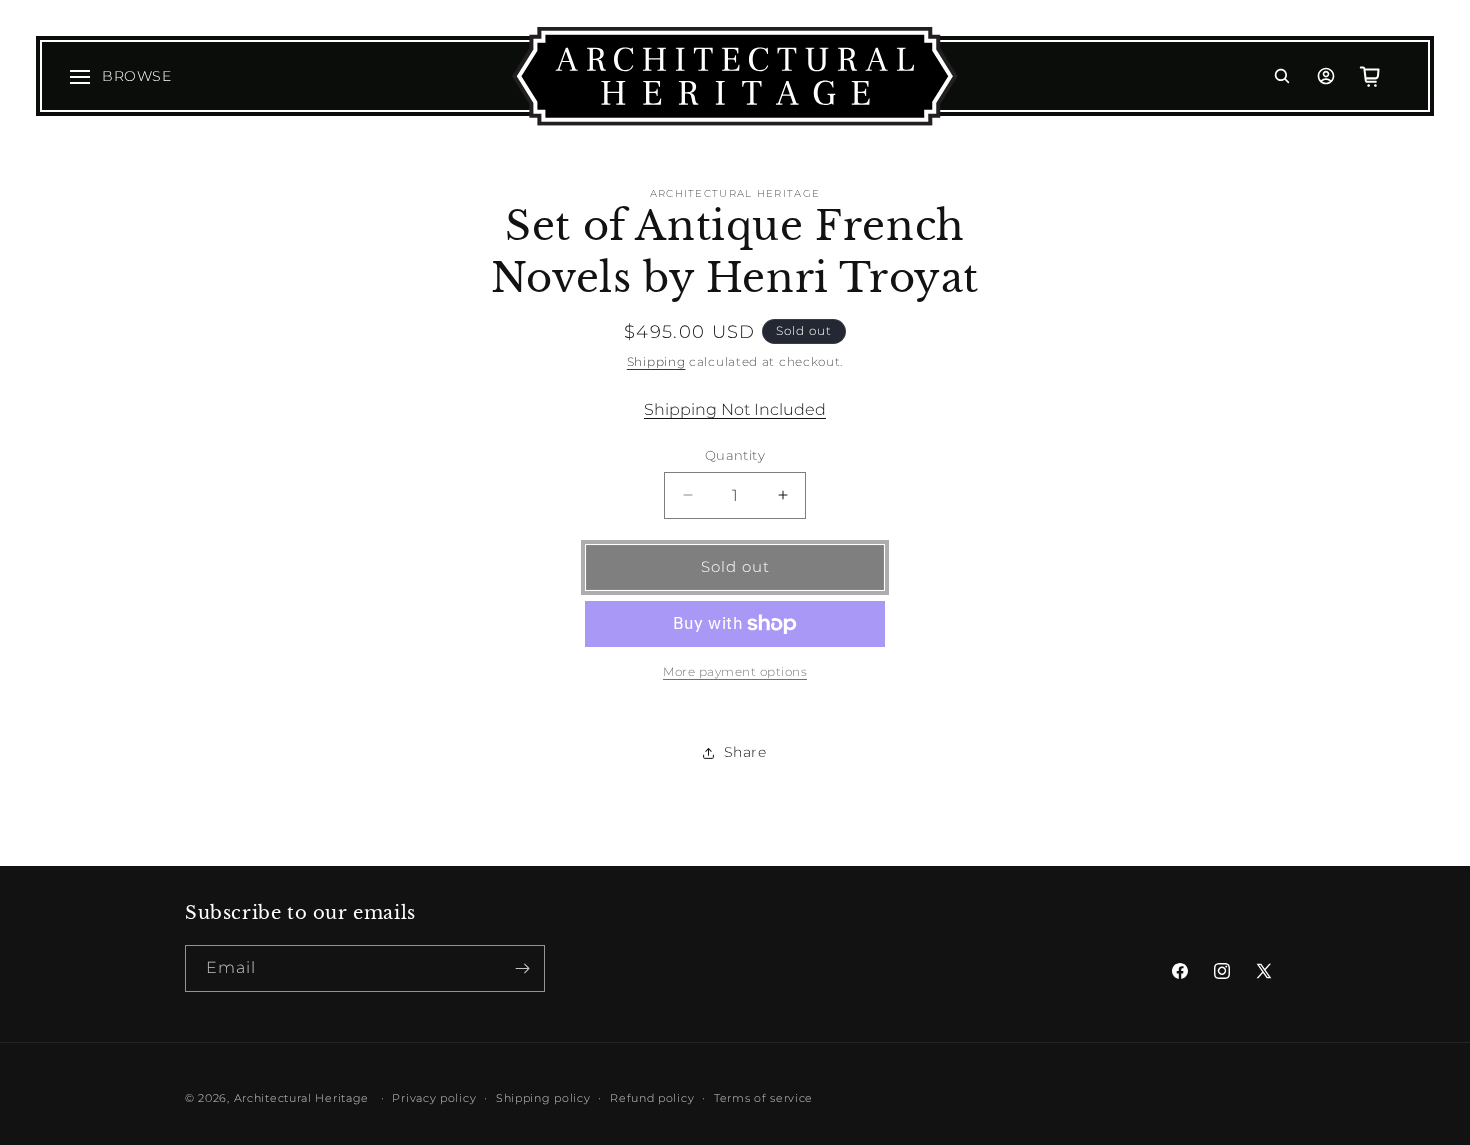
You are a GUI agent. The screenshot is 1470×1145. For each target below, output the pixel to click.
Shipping (656, 361)
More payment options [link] (735, 671)
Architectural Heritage (301, 1098)
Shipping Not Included (735, 409)
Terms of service (763, 1098)
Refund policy (652, 1098)
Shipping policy (543, 1098)
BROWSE (137, 76)
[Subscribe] (522, 968)
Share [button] (745, 752)
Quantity (735, 455)
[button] (1282, 76)
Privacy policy (434, 1098)
